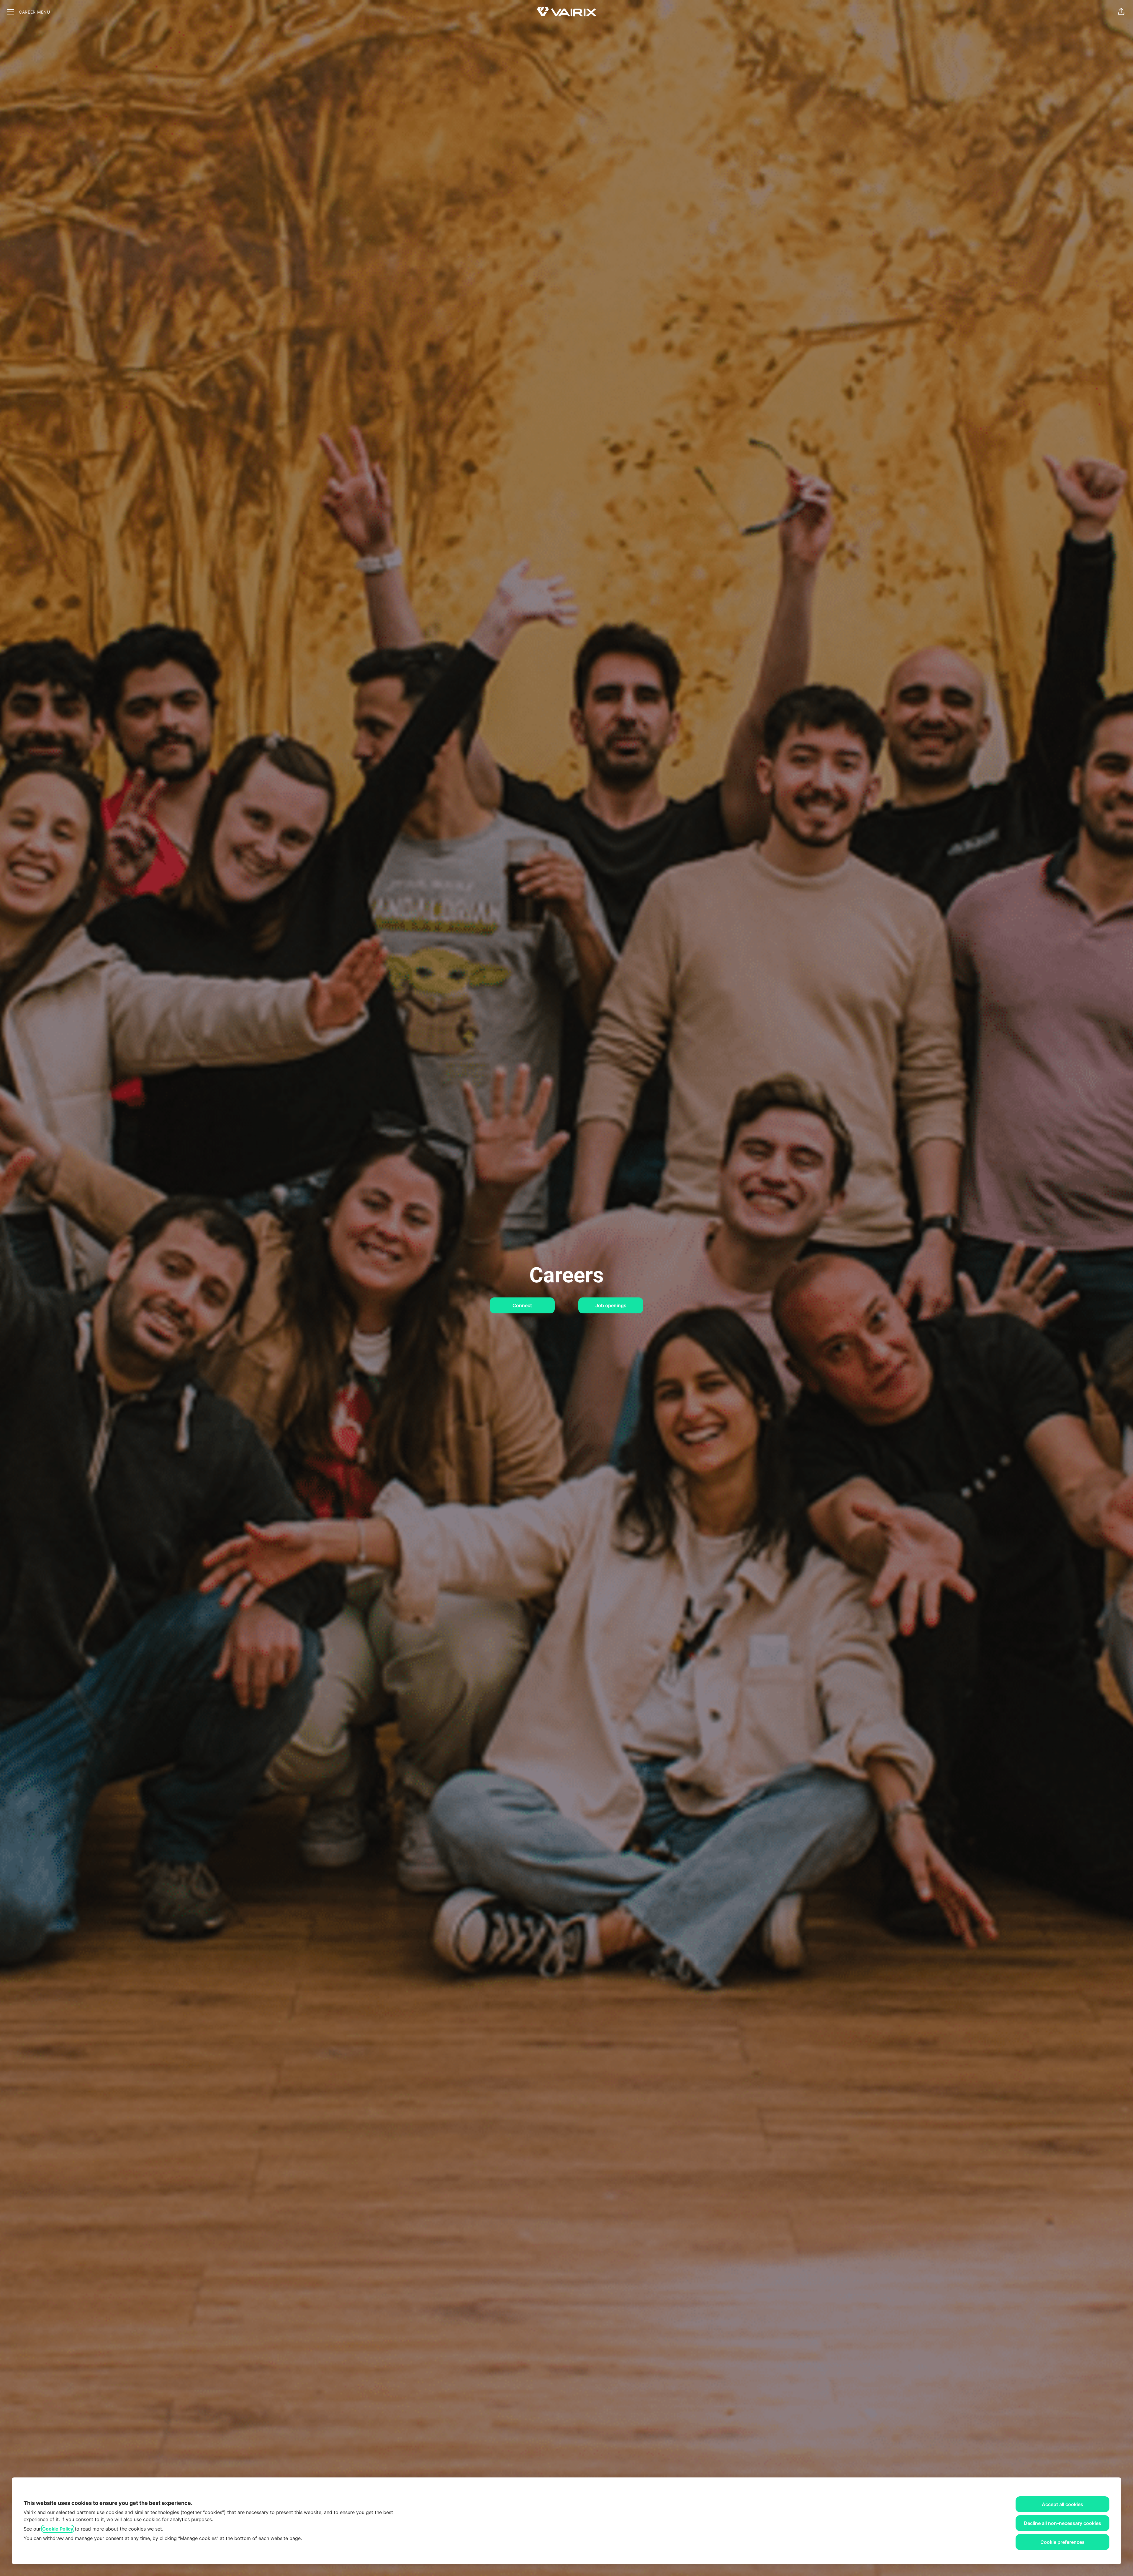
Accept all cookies (1062, 2504)
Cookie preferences (1062, 2542)
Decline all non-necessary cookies (1062, 2523)
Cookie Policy (58, 2529)
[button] (1121, 12)
